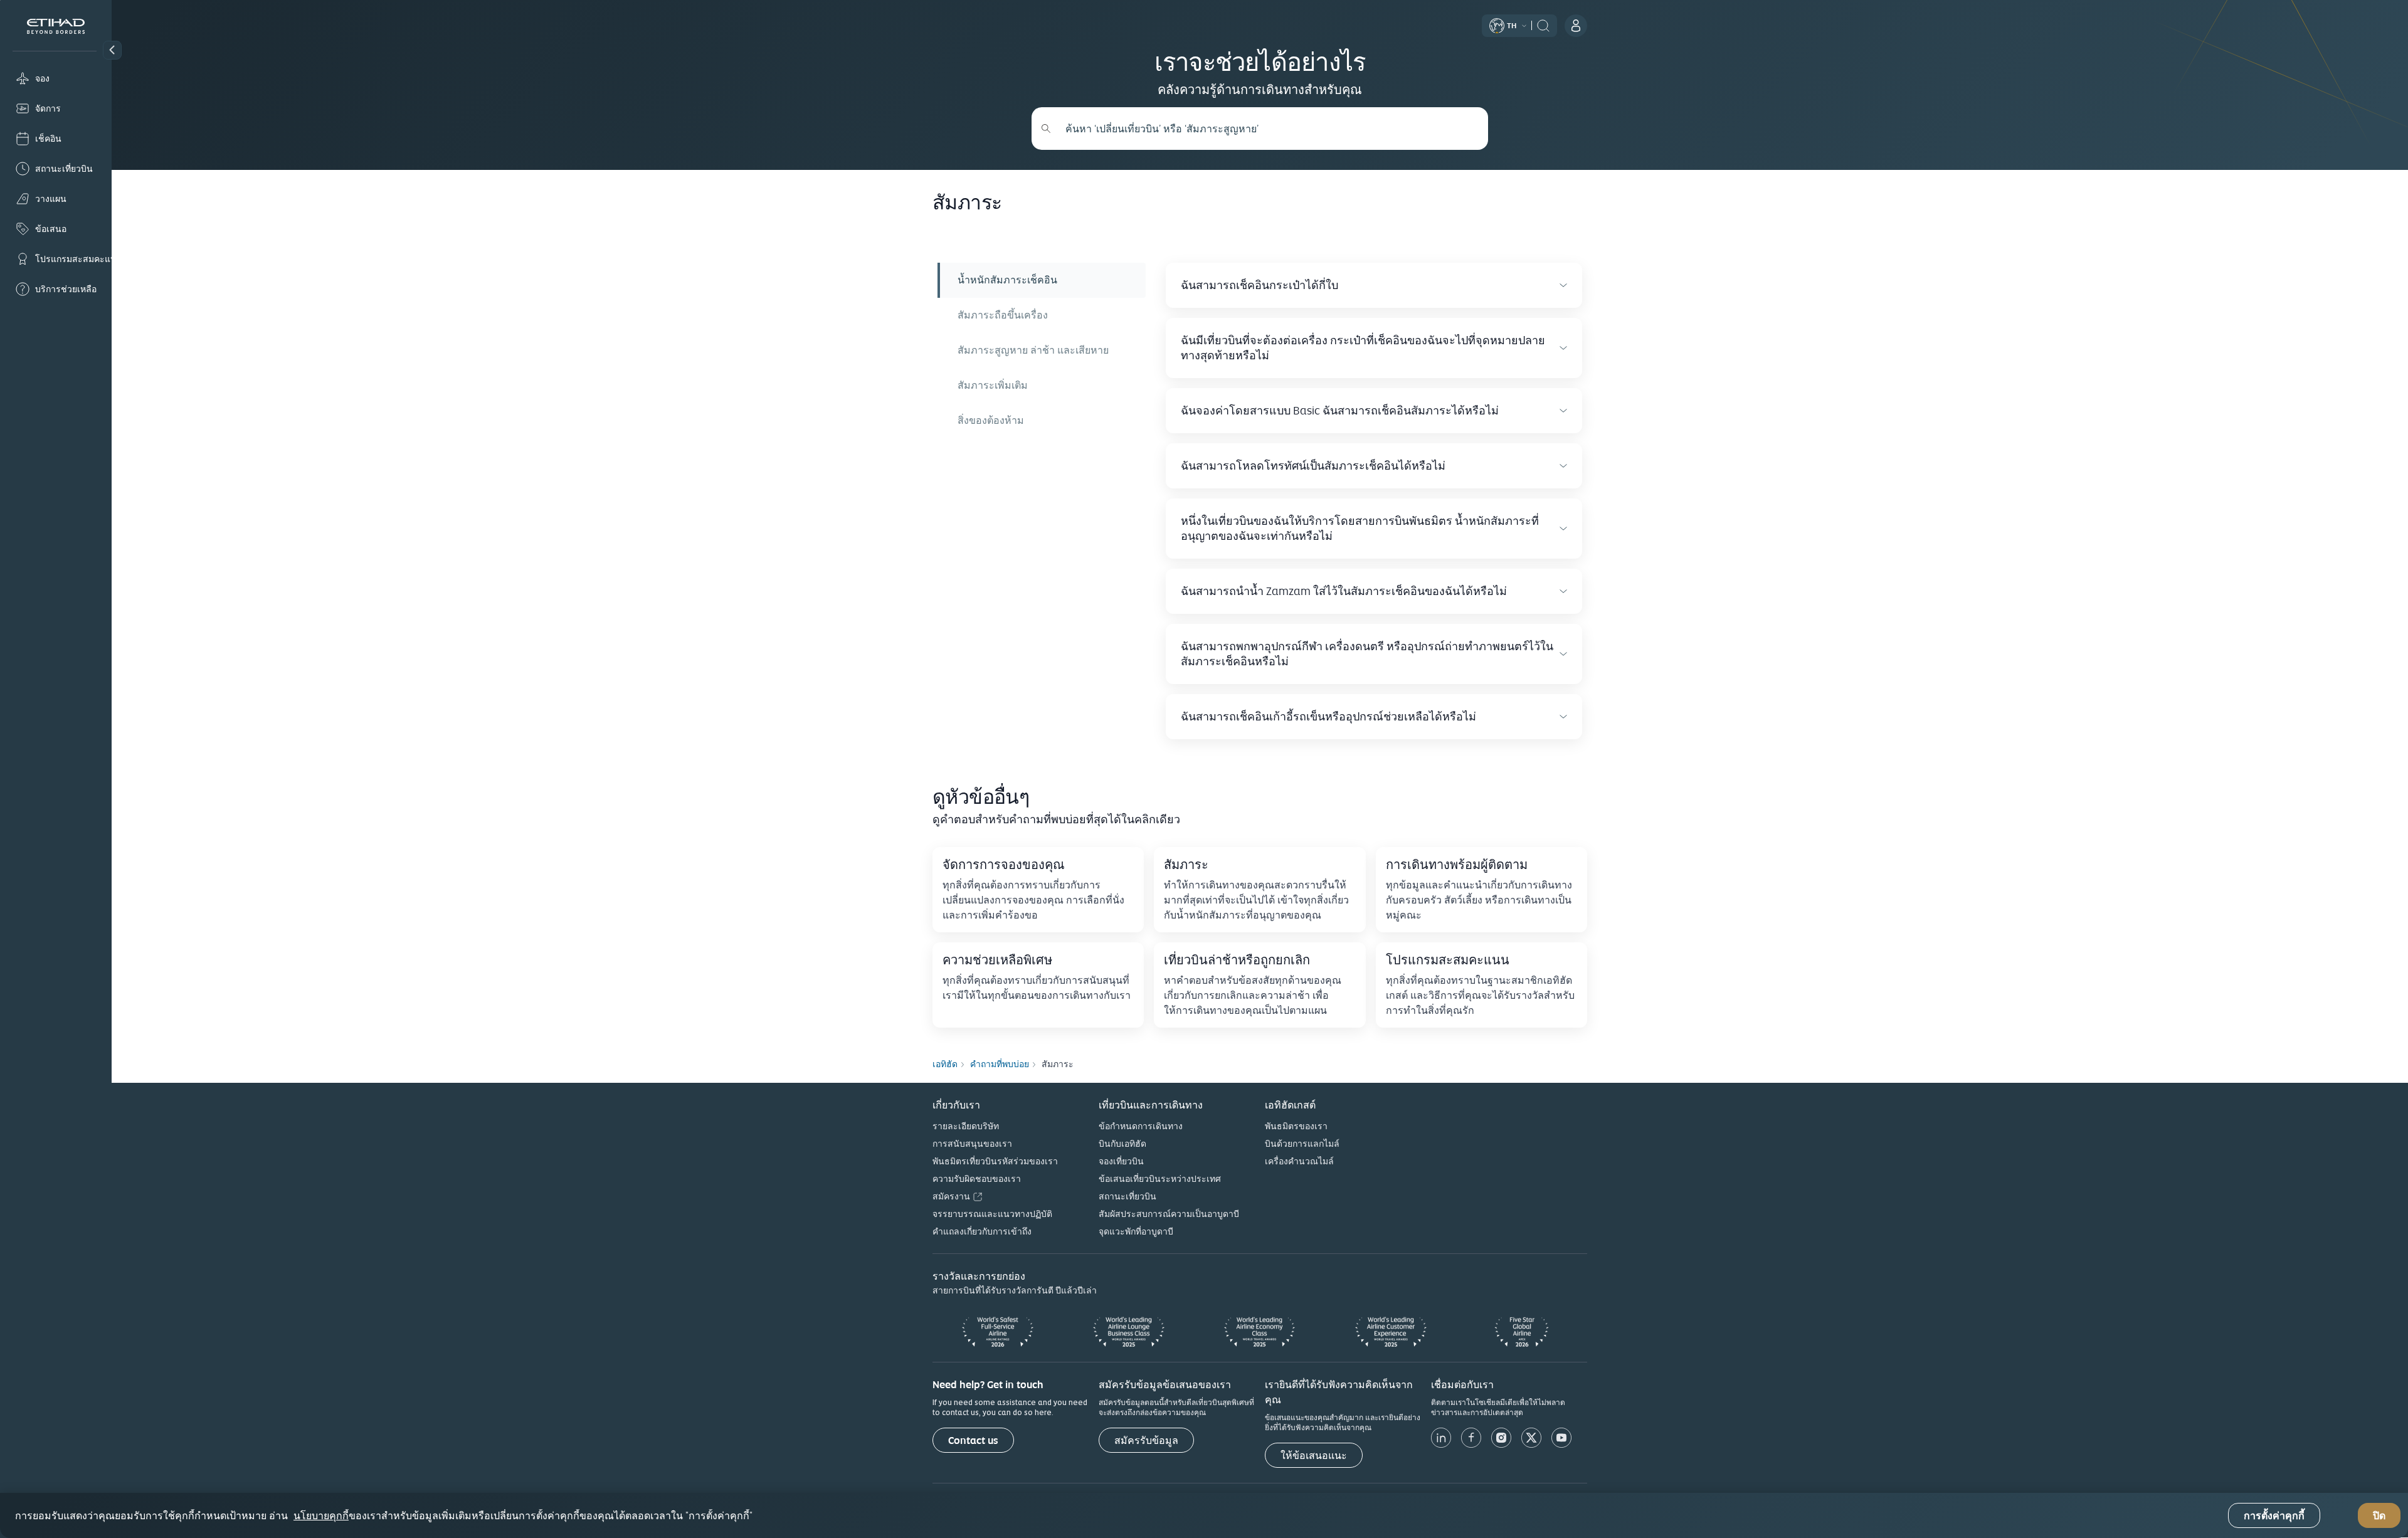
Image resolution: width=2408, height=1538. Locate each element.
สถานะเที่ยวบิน (1127, 1196)
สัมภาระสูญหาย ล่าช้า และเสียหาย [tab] (1033, 350)
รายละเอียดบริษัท (966, 1126)
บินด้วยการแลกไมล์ (1302, 1144)
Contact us (973, 1441)
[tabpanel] (1369, 501)
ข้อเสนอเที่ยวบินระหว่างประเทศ (1160, 1179)
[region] (1204, 1515)
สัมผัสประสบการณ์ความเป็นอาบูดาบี (1169, 1214)
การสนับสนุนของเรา (972, 1144)
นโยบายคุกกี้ (321, 1515)
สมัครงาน (951, 1196)
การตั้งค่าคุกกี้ (2274, 1516)
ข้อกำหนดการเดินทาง (1141, 1126)
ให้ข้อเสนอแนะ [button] (1314, 1456)
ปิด (2379, 1516)
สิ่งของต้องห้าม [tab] (991, 420)
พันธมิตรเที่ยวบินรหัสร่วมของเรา (995, 1161)
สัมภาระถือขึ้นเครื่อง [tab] (1003, 315)
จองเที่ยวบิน (1121, 1161)
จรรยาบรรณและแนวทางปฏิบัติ (992, 1214)
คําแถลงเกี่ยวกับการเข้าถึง (982, 1231)
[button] (112, 50)
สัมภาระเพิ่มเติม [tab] (993, 385)
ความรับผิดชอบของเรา (977, 1179)
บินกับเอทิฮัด (1122, 1144)
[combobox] (1267, 129)
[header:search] (1543, 24)
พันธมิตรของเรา (1296, 1126)
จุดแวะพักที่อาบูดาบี (1136, 1231)
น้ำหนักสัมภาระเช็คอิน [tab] (1007, 280)
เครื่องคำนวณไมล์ (1299, 1161)
